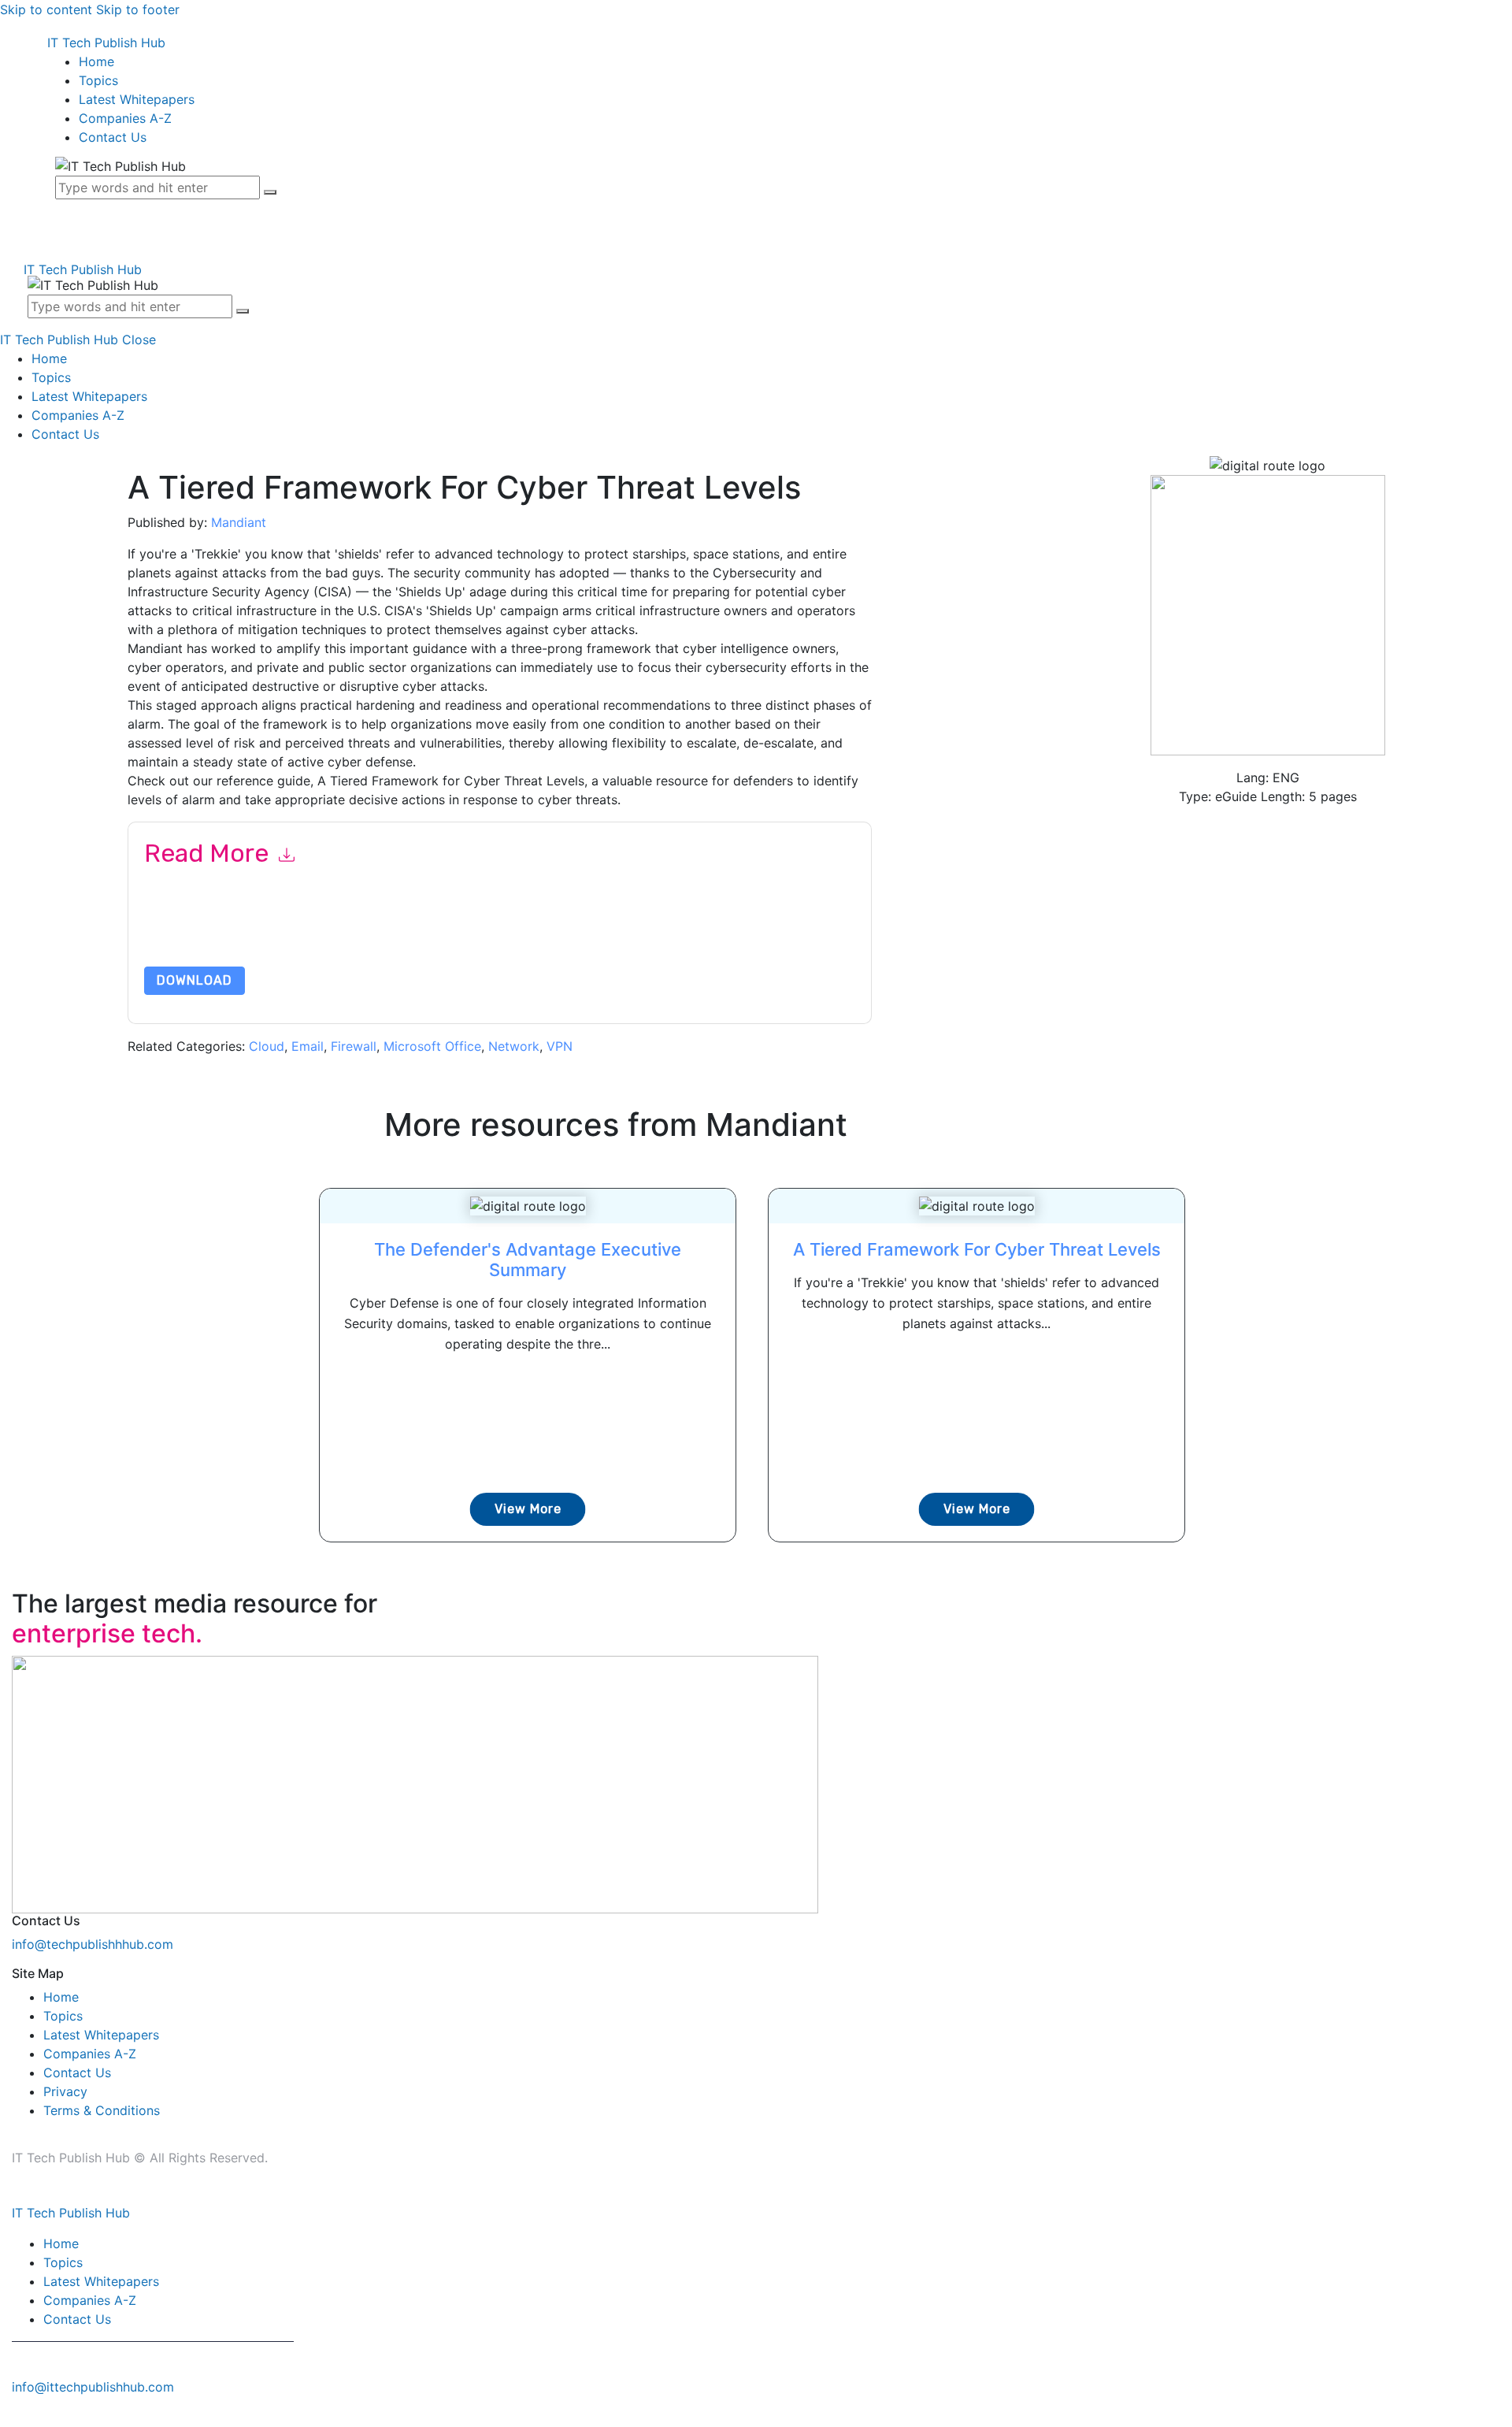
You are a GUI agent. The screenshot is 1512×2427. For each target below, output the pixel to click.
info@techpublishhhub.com (93, 1944)
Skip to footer (138, 9)
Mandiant (239, 522)
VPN (560, 1046)
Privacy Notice (621, 929)
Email (308, 1046)
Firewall (354, 1046)
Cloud (267, 1046)
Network (514, 1046)
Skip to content (46, 9)
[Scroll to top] (9, 2418)
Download (195, 980)
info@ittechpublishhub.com (93, 2387)
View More (528, 1509)
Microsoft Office (432, 1046)
